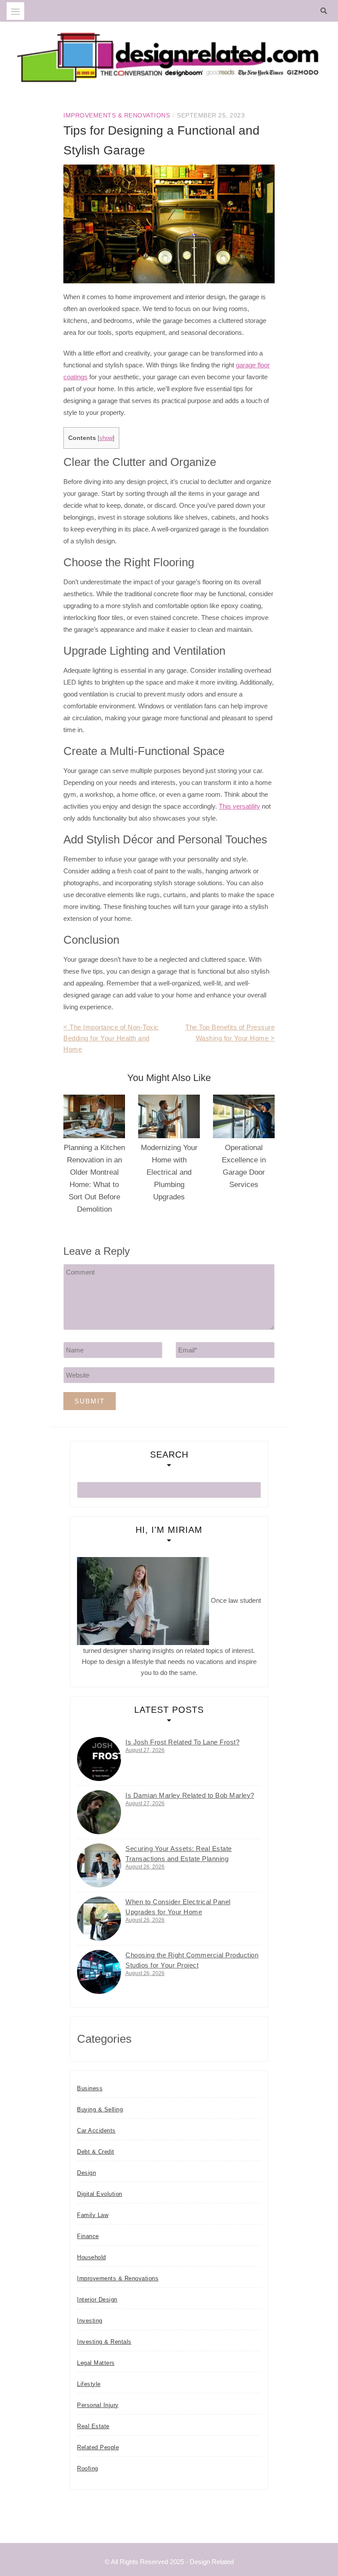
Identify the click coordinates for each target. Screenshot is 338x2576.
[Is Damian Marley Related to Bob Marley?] (99, 1812)
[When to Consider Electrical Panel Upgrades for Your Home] (99, 1919)
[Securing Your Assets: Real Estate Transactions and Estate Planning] (99, 1865)
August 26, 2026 (145, 1867)
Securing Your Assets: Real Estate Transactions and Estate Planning (179, 1854)
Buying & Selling (100, 2109)
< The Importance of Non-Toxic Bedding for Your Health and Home (111, 1038)
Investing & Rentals (104, 2342)
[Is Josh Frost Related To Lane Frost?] (99, 1759)
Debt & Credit (96, 2152)
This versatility (239, 806)
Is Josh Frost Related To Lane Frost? (182, 1742)
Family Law (93, 2215)
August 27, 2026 (145, 1750)
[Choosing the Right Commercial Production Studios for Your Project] (99, 1972)
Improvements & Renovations (117, 115)
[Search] (326, 11)
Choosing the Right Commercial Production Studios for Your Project (192, 1960)
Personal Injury (98, 2405)
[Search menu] (15, 11)
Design (86, 2173)
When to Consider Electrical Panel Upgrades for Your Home (178, 1907)
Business (90, 2088)
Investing (90, 2321)
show (106, 438)
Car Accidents (96, 2131)
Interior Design (97, 2299)
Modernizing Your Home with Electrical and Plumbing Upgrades (169, 1172)
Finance (88, 2236)
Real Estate (93, 2426)
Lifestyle (89, 2384)
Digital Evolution (100, 2194)
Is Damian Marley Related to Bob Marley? (190, 1795)
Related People (98, 2447)
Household (92, 2257)
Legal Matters (96, 2363)
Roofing (88, 2468)
